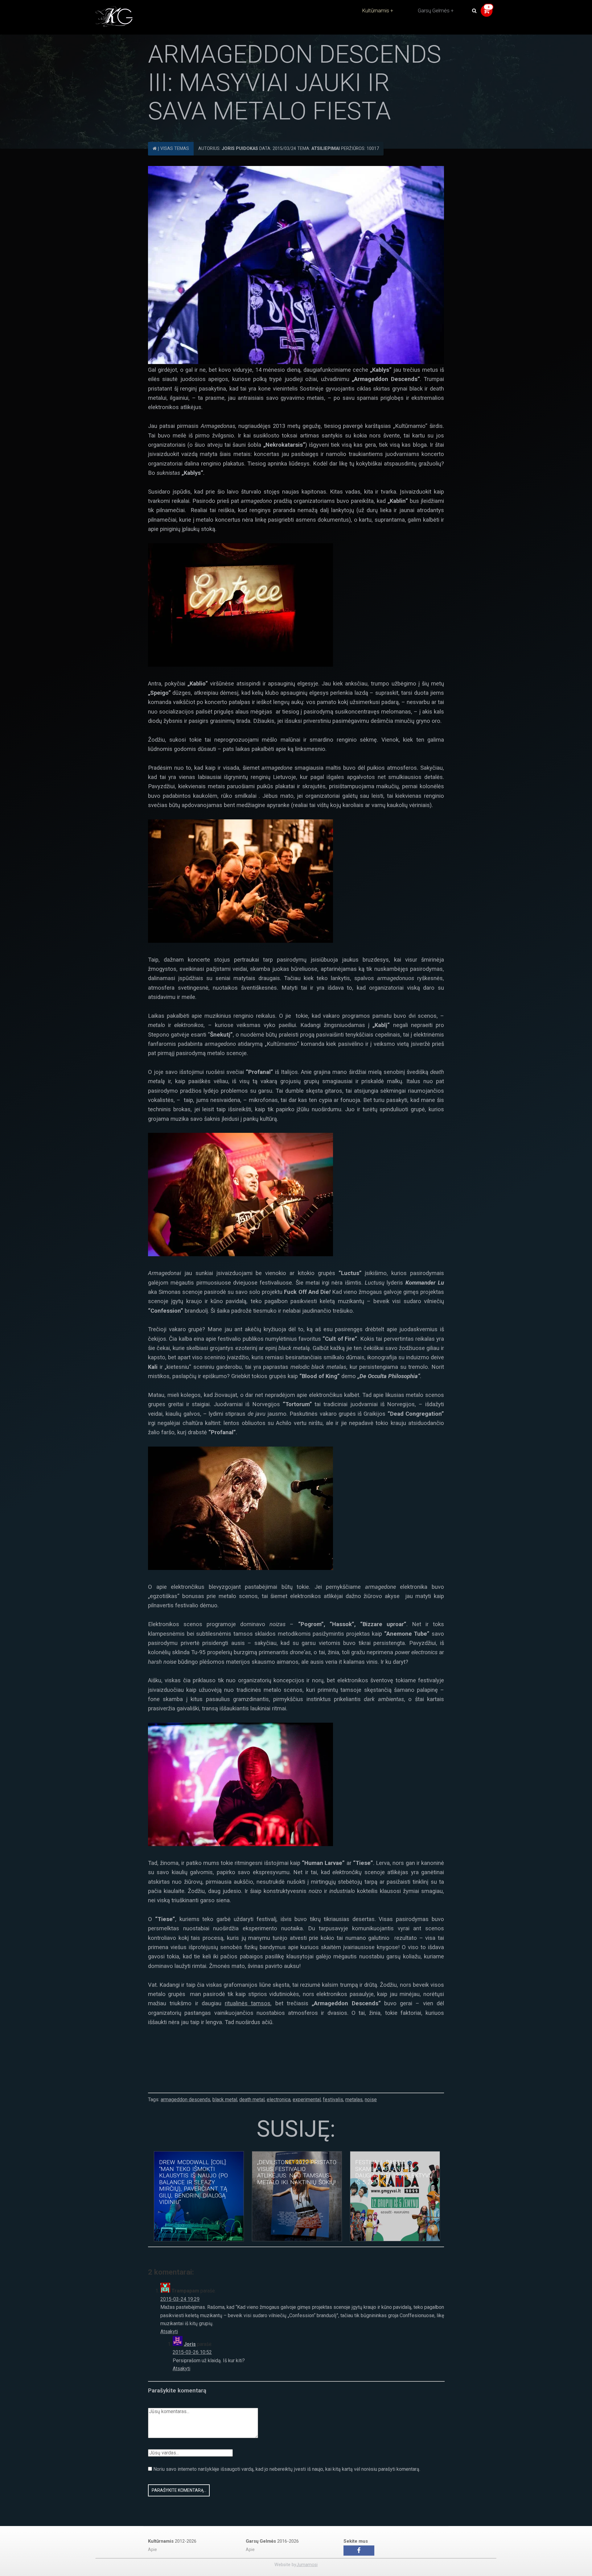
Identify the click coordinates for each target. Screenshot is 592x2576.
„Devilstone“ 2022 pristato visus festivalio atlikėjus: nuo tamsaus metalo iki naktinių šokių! (297, 2172)
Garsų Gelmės (434, 10)
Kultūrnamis (376, 10)
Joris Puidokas (240, 149)
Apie (152, 2550)
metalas (354, 2100)
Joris (190, 2344)
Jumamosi (307, 2565)
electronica (279, 2100)
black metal (225, 2100)
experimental (307, 2100)
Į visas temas (173, 149)
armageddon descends (185, 2100)
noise (371, 2100)
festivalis (333, 2100)
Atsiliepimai (326, 149)
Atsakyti (169, 2332)
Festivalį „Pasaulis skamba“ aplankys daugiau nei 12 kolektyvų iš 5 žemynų (394, 2172)
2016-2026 (272, 2541)
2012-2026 (172, 2541)
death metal (252, 2100)
